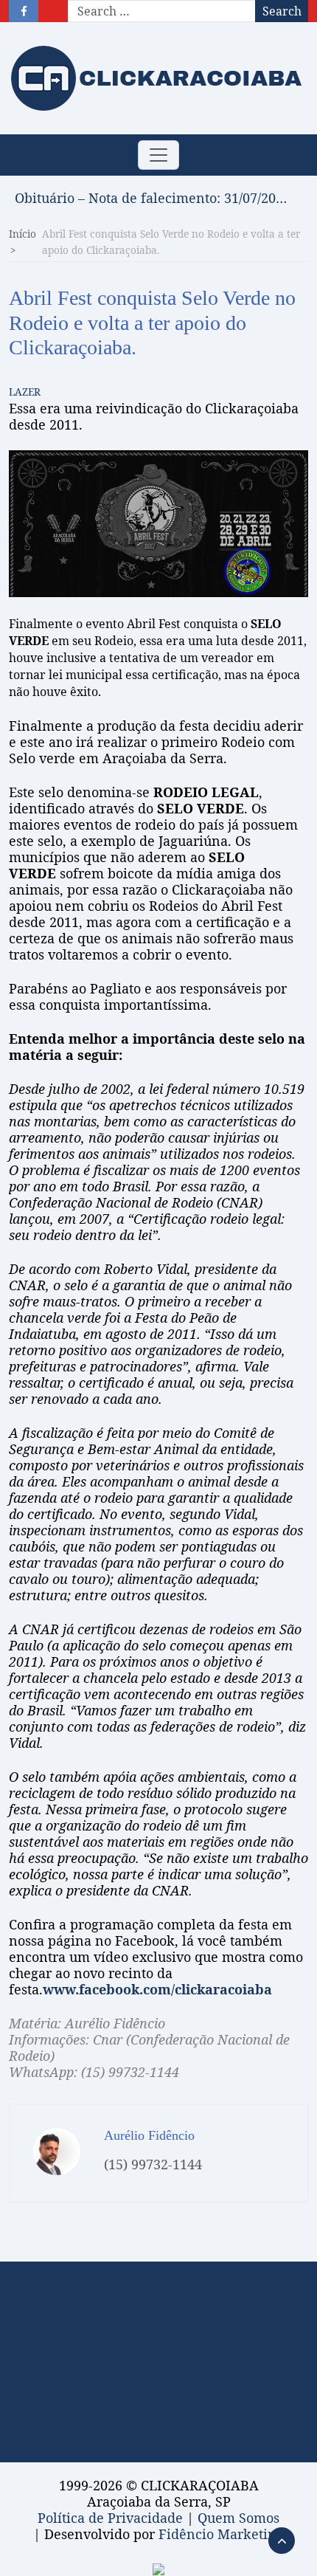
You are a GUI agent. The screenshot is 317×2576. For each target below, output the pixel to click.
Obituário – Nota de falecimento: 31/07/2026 (151, 198)
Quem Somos (238, 2518)
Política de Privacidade (110, 2518)
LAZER (25, 392)
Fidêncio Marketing (221, 2534)
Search (282, 11)
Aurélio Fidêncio (149, 2135)
